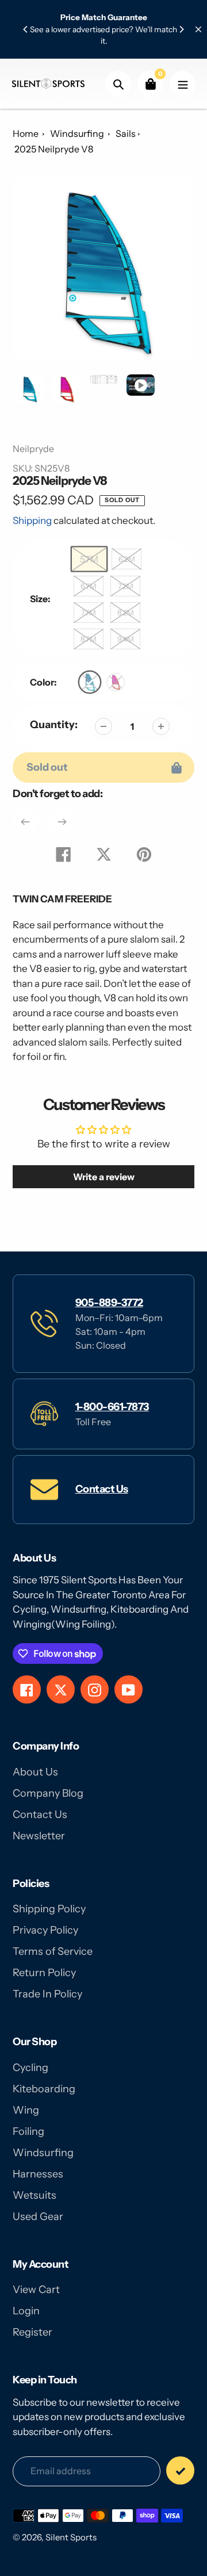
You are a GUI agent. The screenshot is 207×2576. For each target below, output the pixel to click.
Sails (126, 133)
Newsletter (39, 1836)
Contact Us (102, 1489)
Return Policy (44, 1973)
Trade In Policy (47, 1994)
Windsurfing (78, 133)
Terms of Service (53, 1951)
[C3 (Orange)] (116, 682)
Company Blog (48, 1793)
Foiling (28, 2131)
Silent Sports (71, 2537)
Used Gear (38, 2217)
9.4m (126, 639)
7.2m (126, 586)
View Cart (36, 2290)
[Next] (181, 29)
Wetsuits (34, 2195)
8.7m (89, 639)
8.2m (126, 613)
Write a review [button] (104, 1177)
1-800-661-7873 (112, 1407)
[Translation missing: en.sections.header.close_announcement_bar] (198, 29)
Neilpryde (33, 449)
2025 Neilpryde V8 (54, 149)
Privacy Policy (45, 1930)
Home (26, 133)
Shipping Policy (49, 1909)
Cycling (30, 2068)
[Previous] (26, 29)
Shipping (32, 520)
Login (26, 2311)
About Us (35, 1772)
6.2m (127, 559)
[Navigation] (183, 84)
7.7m (89, 613)
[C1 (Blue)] (90, 682)
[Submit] (180, 2470)
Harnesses (38, 2174)
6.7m (89, 586)
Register (32, 2332)
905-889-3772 (109, 1303)
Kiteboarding (44, 2089)
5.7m (89, 559)
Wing (26, 2110)
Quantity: (54, 725)
